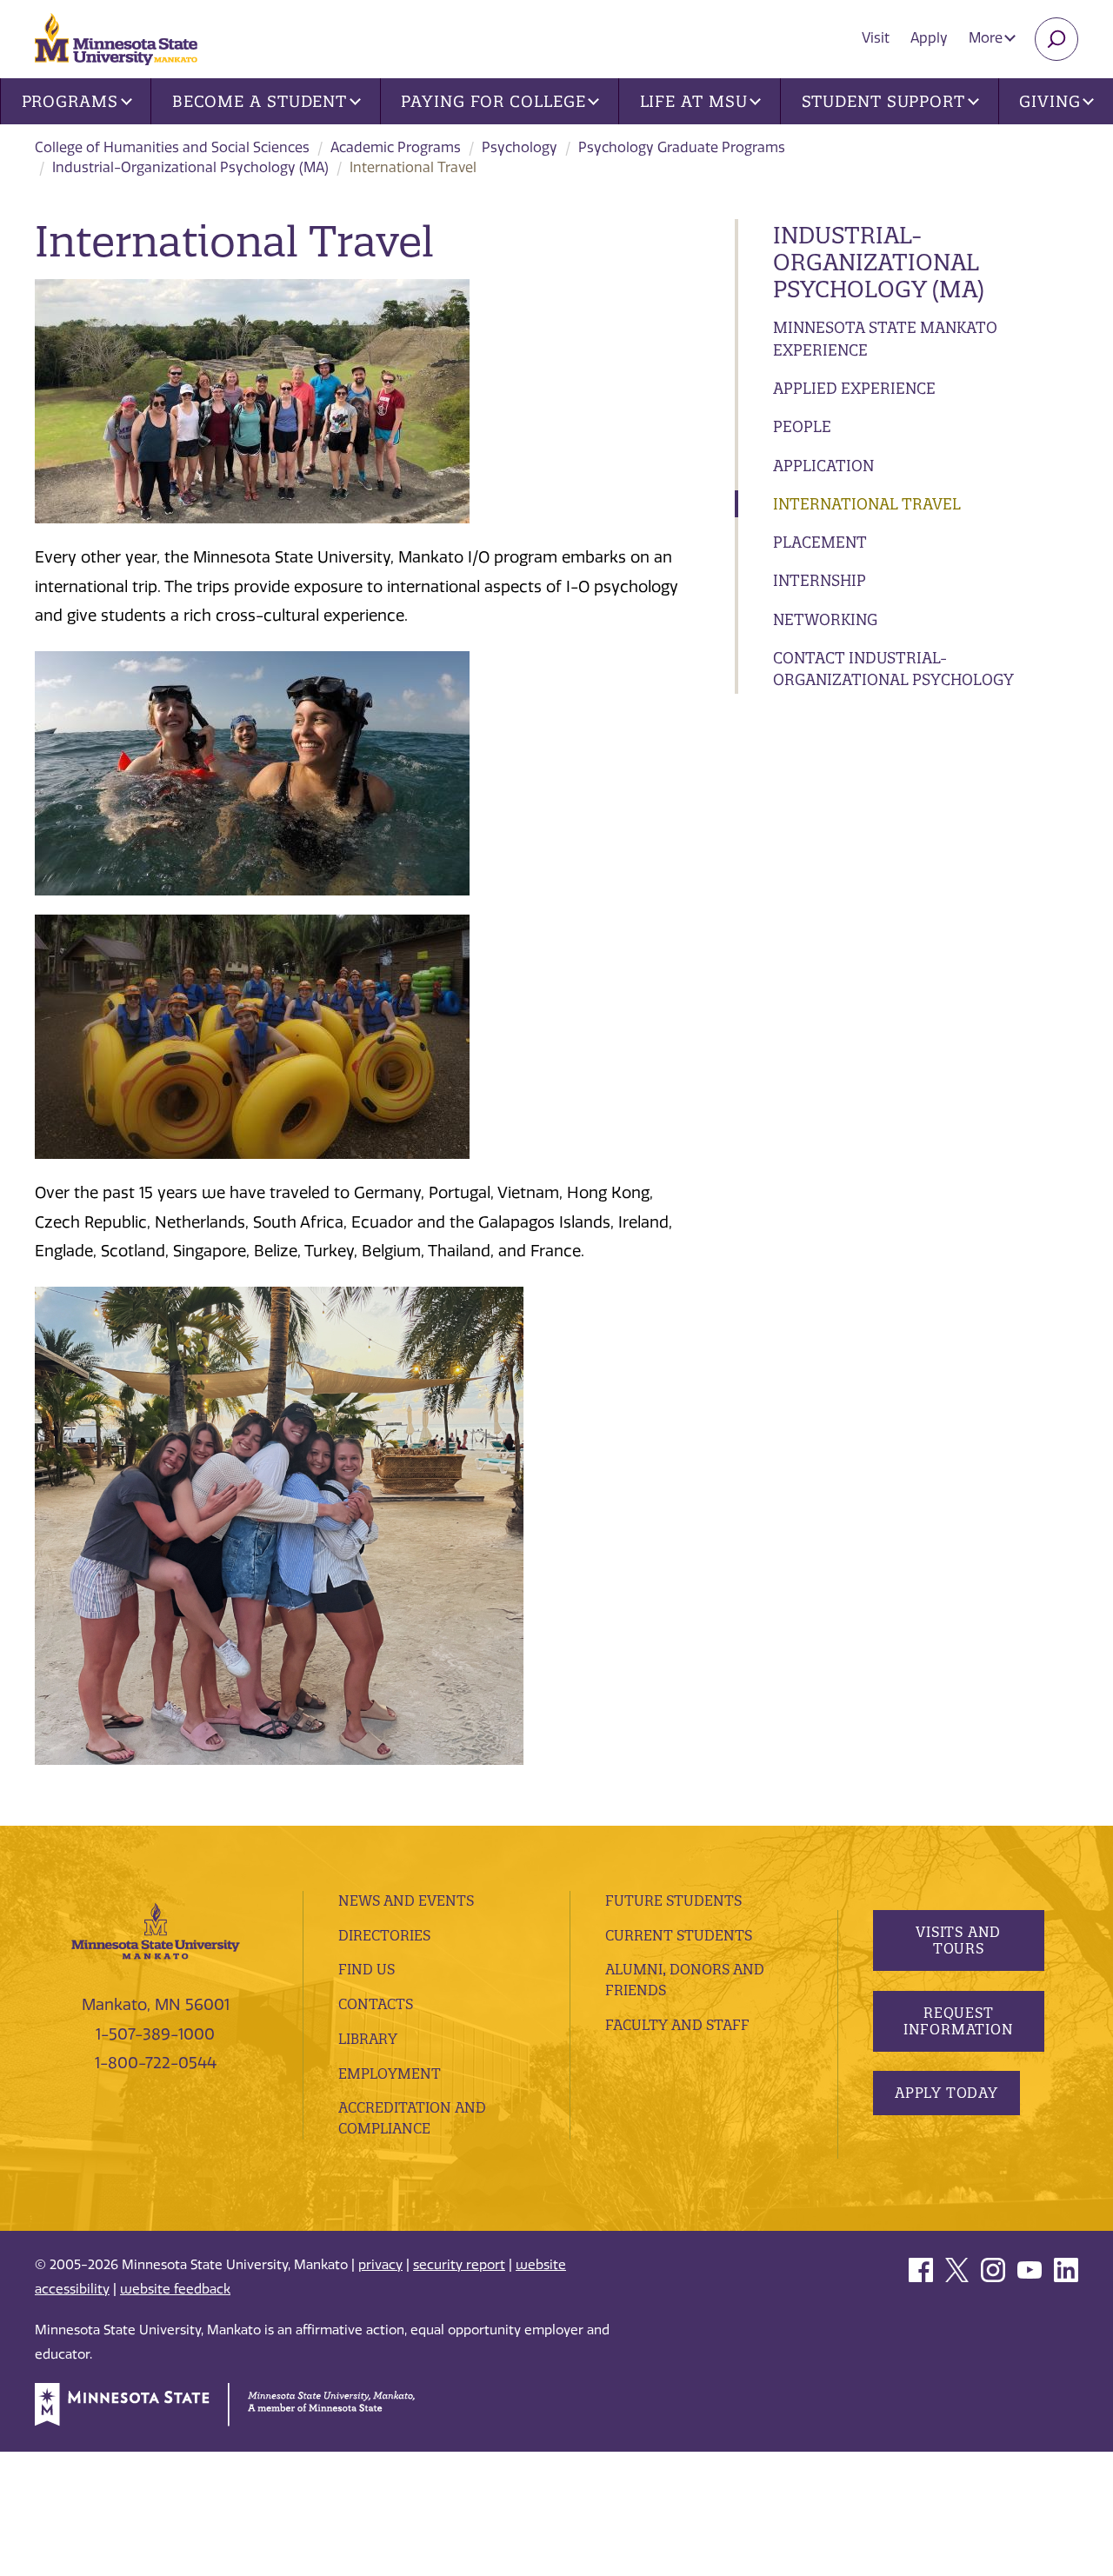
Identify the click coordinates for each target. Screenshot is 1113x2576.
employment (390, 2073)
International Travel (867, 504)
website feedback (175, 2289)
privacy (380, 2265)
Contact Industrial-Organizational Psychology (893, 669)
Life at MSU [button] (694, 101)
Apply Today (946, 2093)
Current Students (679, 1935)
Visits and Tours (958, 1940)
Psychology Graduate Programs (682, 147)
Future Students (673, 1900)
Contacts (376, 2004)
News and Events (406, 1900)
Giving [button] (1050, 101)
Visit (876, 38)
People (802, 426)
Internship (820, 580)
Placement (820, 542)
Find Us (367, 1969)
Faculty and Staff (677, 2025)
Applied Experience (854, 388)
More (987, 38)
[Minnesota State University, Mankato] (156, 1930)
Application (823, 466)
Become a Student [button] (260, 101)
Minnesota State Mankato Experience (885, 339)
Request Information (958, 2021)
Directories (384, 1935)
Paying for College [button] (493, 101)
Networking (825, 619)
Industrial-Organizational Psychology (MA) (190, 167)
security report (459, 2265)
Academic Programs (396, 147)
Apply (929, 38)
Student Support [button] (884, 101)
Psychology (520, 147)
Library (368, 2039)
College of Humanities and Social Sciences (172, 147)
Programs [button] (70, 101)
